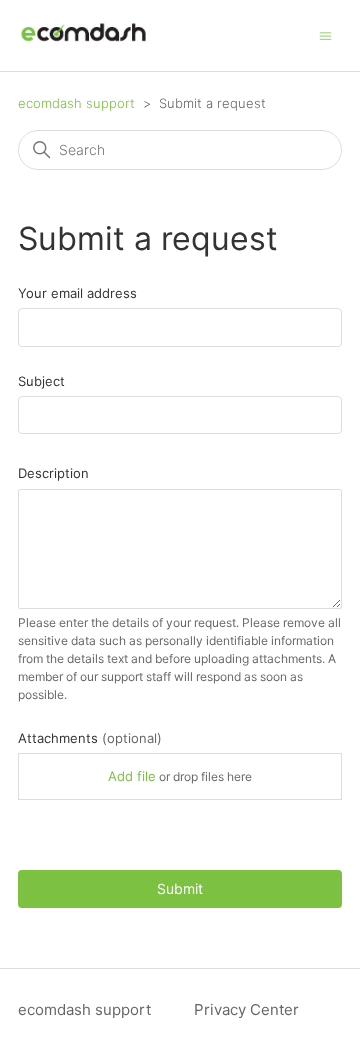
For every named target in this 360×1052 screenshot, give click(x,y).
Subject (41, 381)
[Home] (83, 45)
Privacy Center (246, 1009)
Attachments (90, 738)
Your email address (77, 293)
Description (53, 473)
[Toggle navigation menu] (325, 34)
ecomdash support (76, 103)
